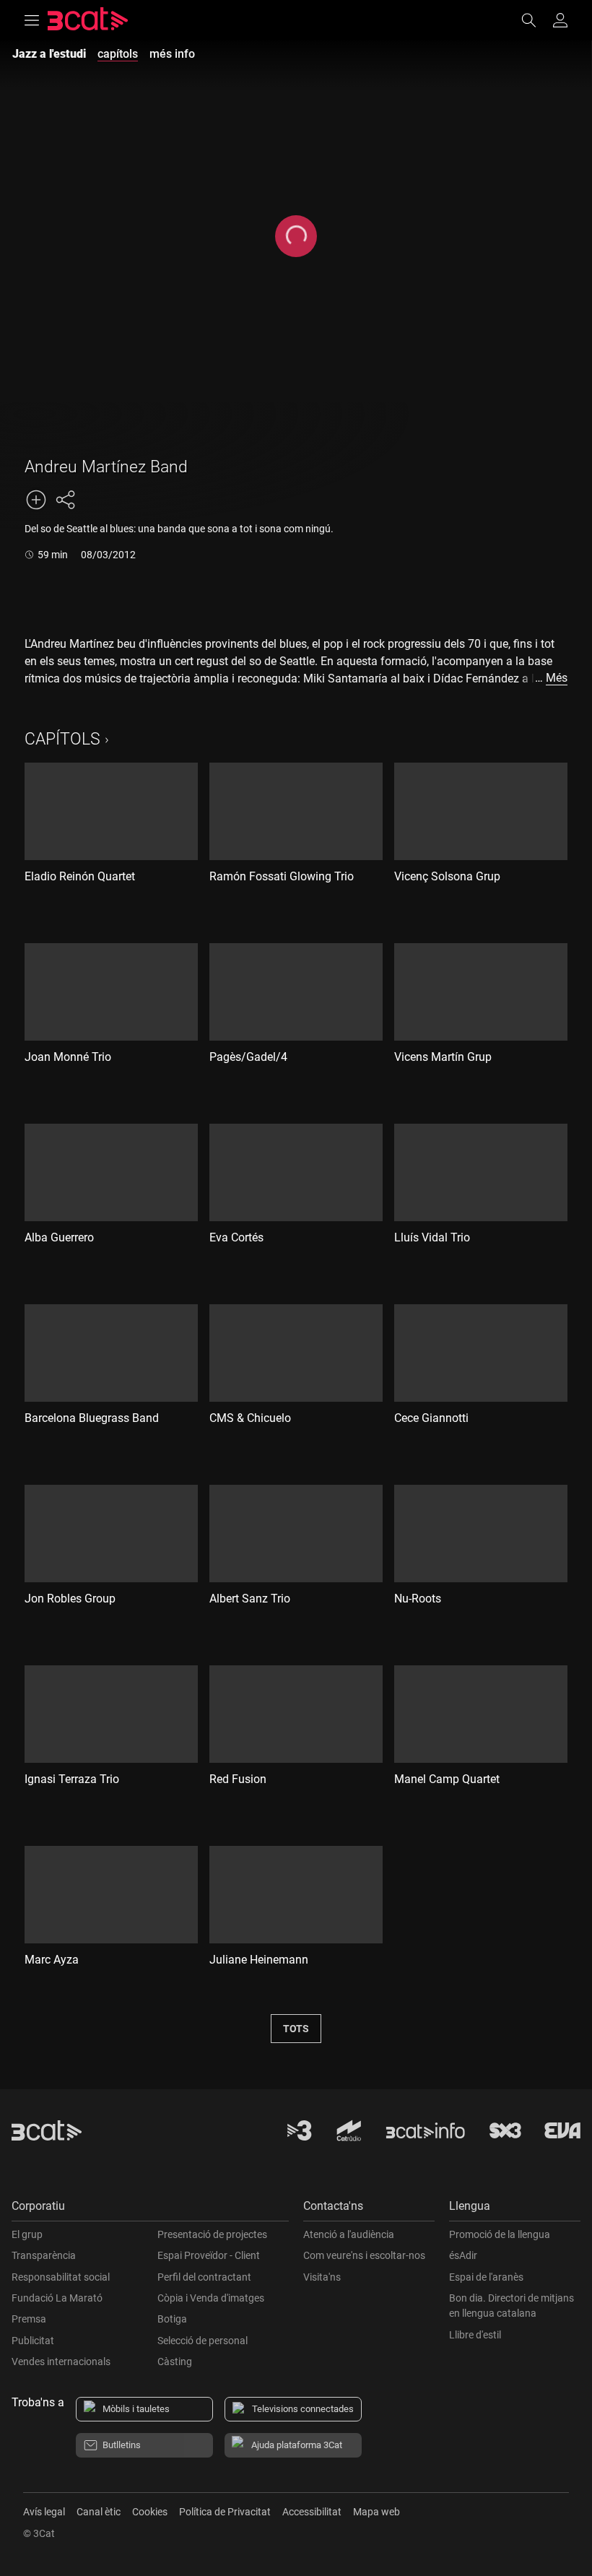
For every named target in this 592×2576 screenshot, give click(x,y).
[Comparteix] (65, 500)
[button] (150, 2209)
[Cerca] (536, 20)
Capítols (62, 739)
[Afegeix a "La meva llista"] (36, 500)
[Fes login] (560, 20)
